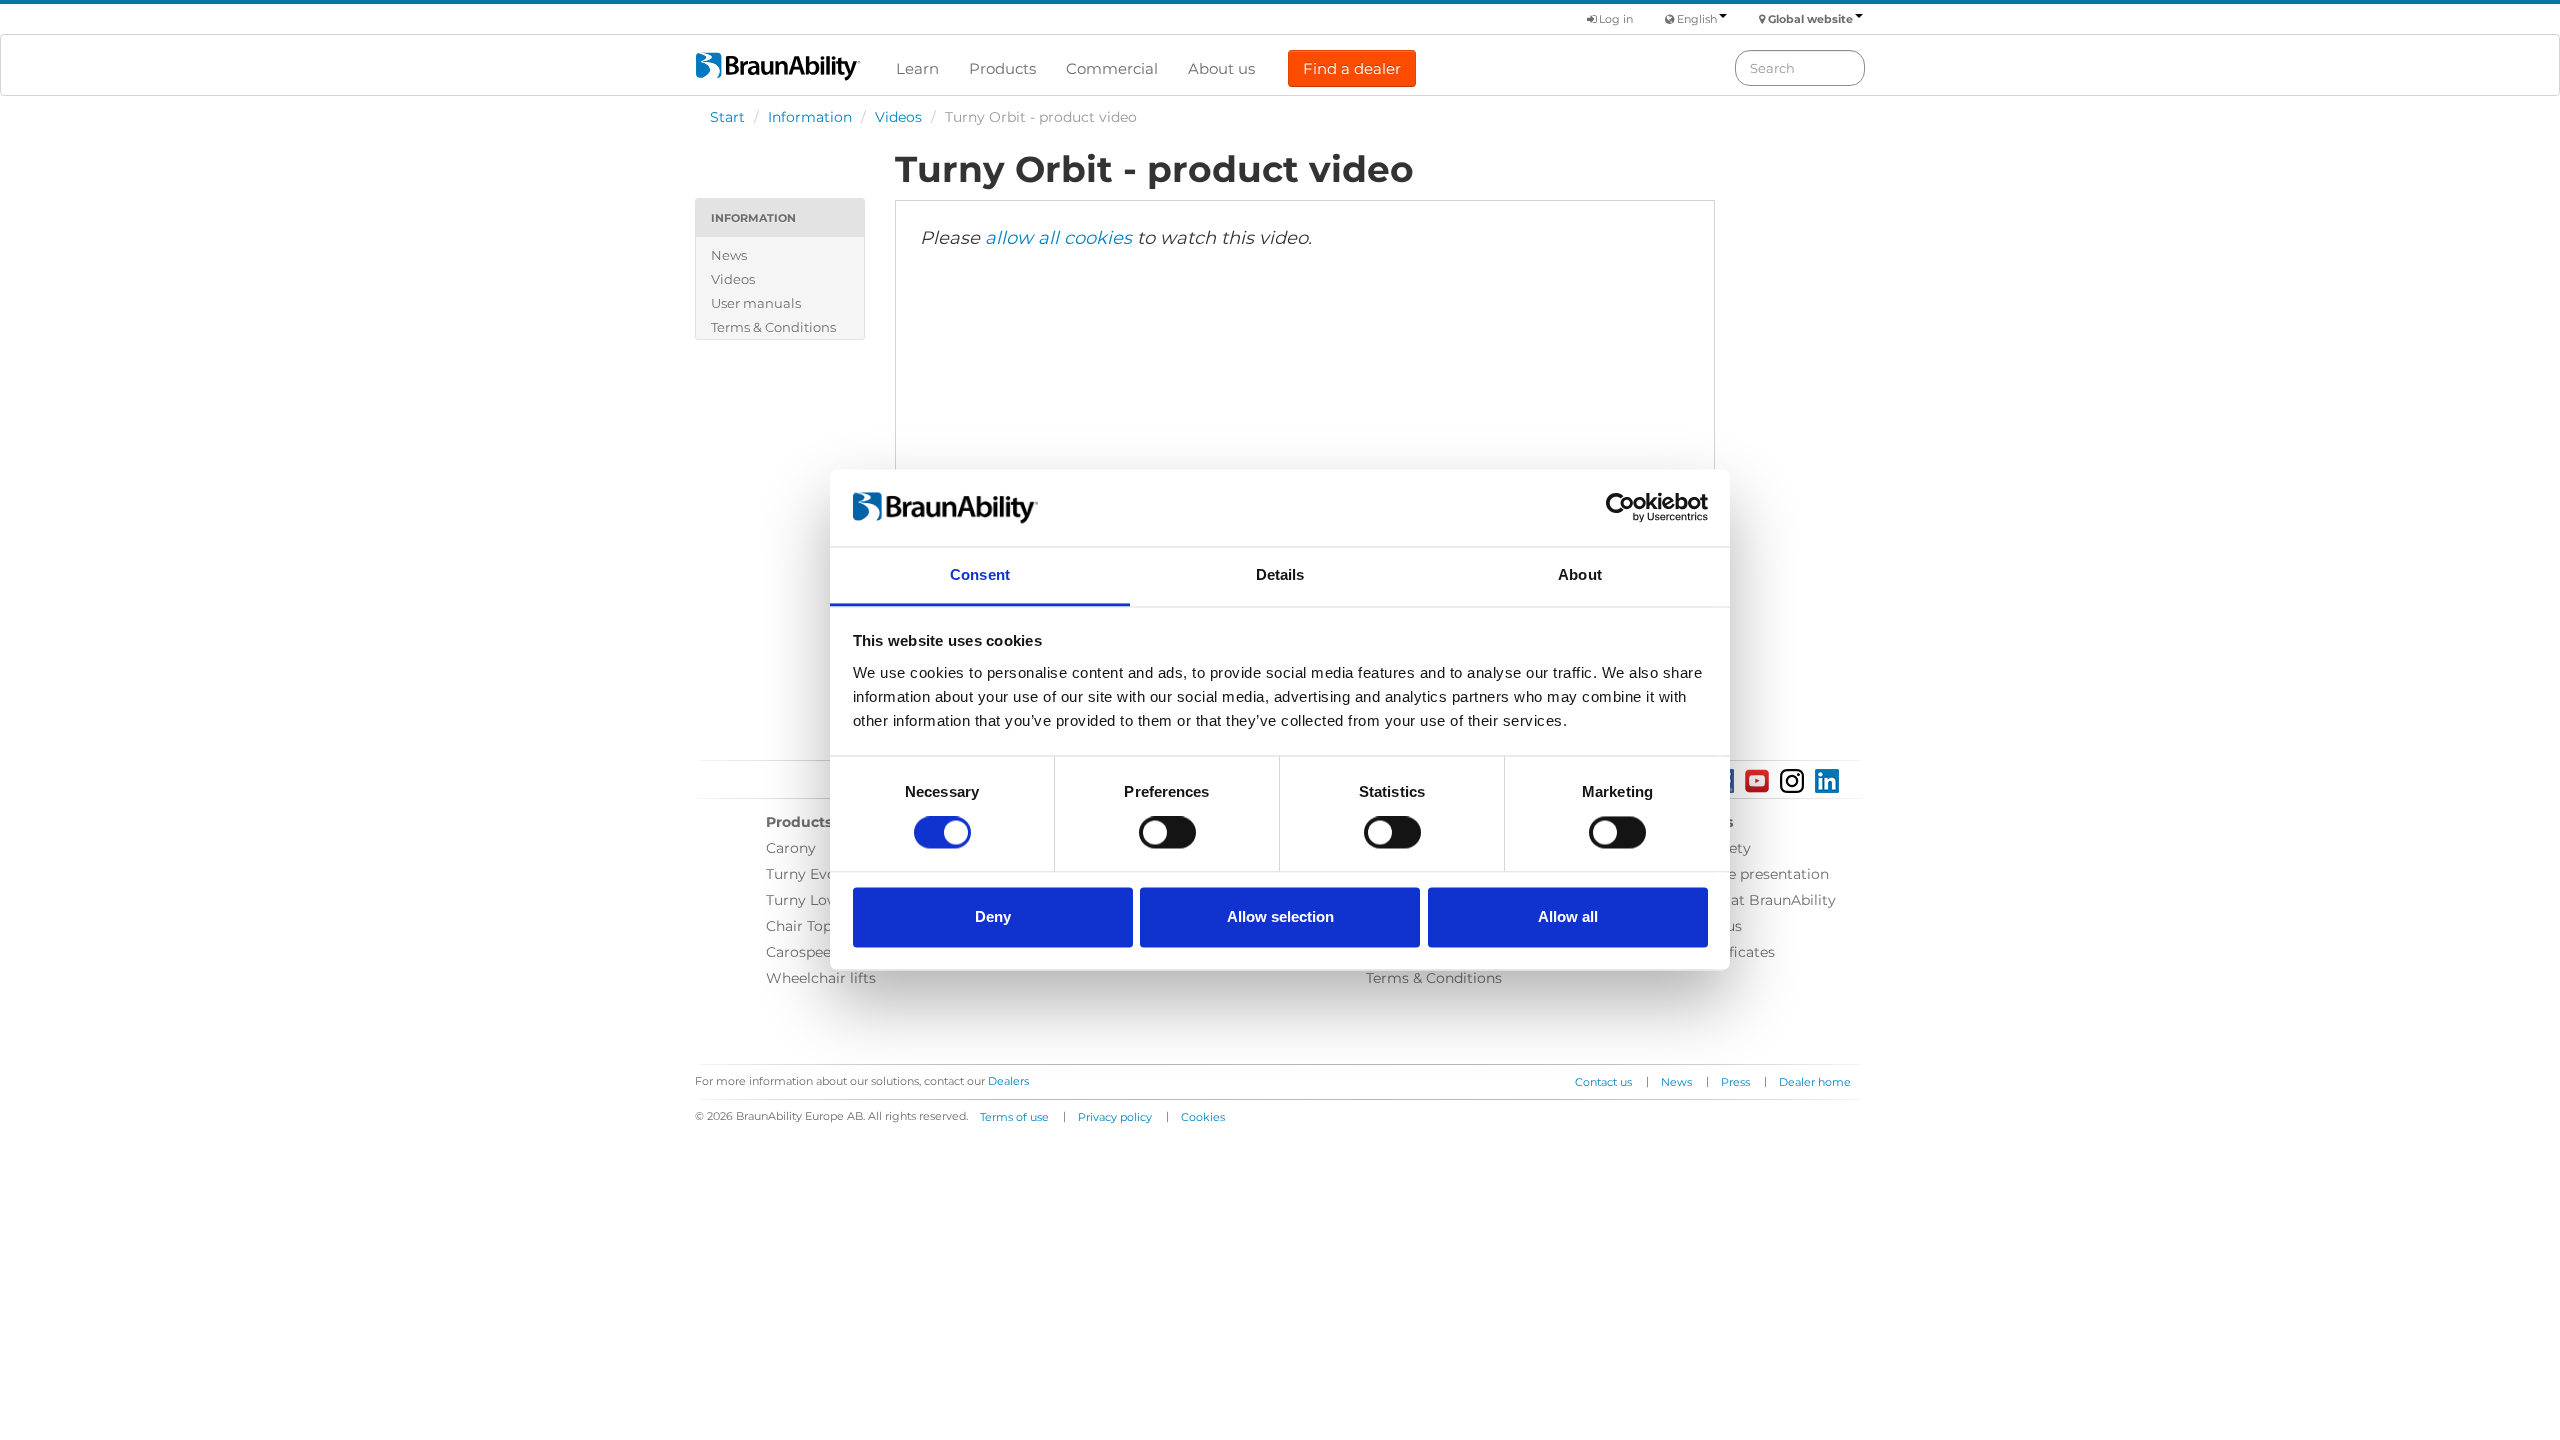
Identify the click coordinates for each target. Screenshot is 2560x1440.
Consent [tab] (980, 574)
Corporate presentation (1747, 874)
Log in (1614, 19)
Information (810, 117)
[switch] (1167, 833)
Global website (1810, 19)
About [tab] (1580, 574)
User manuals (756, 303)
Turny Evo (801, 874)
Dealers (1008, 1081)
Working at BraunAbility (1751, 900)
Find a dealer (1352, 68)
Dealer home (1815, 1082)
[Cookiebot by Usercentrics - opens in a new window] (1620, 508)
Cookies (1203, 1117)
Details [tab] (1280, 574)
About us (1221, 68)
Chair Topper (810, 926)
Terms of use (1014, 1117)
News (729, 255)
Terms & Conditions (773, 327)
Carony (791, 848)
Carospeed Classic (829, 952)
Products (1002, 68)
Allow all (1568, 916)
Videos (898, 117)
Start (727, 117)
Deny (993, 916)
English (1697, 19)
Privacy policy (1115, 1117)
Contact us (1603, 1082)
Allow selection (1280, 916)
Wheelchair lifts (821, 978)
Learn (917, 68)
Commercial (1112, 68)
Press (1735, 1082)
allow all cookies (1058, 238)
